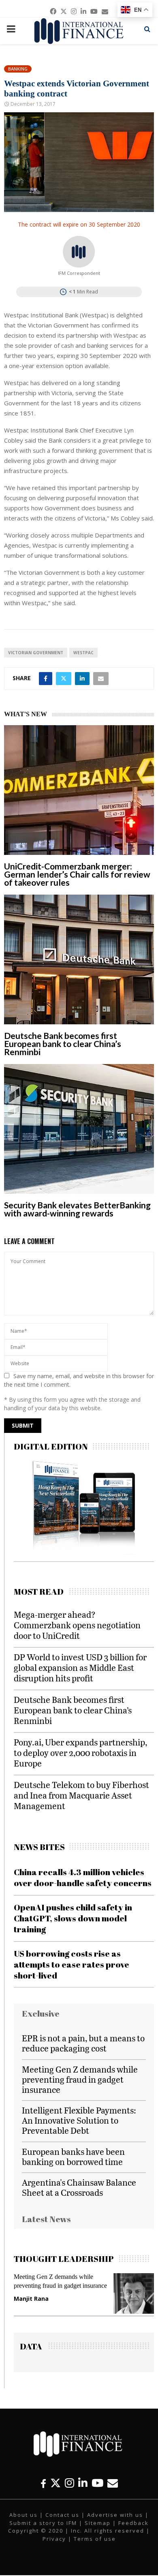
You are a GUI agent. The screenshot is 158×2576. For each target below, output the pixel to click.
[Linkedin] (83, 2483)
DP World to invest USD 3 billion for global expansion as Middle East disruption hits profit (80, 1667)
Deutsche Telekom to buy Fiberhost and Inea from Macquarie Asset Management (81, 1795)
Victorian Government (36, 653)
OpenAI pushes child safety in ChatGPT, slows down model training (73, 1918)
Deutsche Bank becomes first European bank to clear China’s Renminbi (63, 1044)
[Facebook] (43, 2483)
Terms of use (95, 2539)
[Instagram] (69, 2483)
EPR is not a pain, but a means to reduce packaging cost (83, 2043)
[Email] (113, 2483)
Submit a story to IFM (43, 2523)
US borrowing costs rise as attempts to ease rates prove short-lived (72, 1965)
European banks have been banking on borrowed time (73, 2156)
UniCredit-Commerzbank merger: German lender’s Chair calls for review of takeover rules (77, 874)
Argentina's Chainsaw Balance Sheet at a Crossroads (79, 2187)
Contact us (62, 2515)
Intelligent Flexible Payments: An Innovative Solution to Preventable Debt (79, 2120)
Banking (18, 69)
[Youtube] (97, 2483)
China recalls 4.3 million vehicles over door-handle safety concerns (83, 1877)
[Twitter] (56, 2483)
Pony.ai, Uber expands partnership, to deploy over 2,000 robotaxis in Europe (80, 1753)
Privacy (54, 2539)
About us (23, 2515)
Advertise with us (115, 2515)
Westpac (83, 653)
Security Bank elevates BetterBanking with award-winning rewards (77, 1209)
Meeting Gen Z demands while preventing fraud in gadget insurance (80, 2079)
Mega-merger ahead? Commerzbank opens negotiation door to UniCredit (77, 1625)
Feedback (133, 2523)
